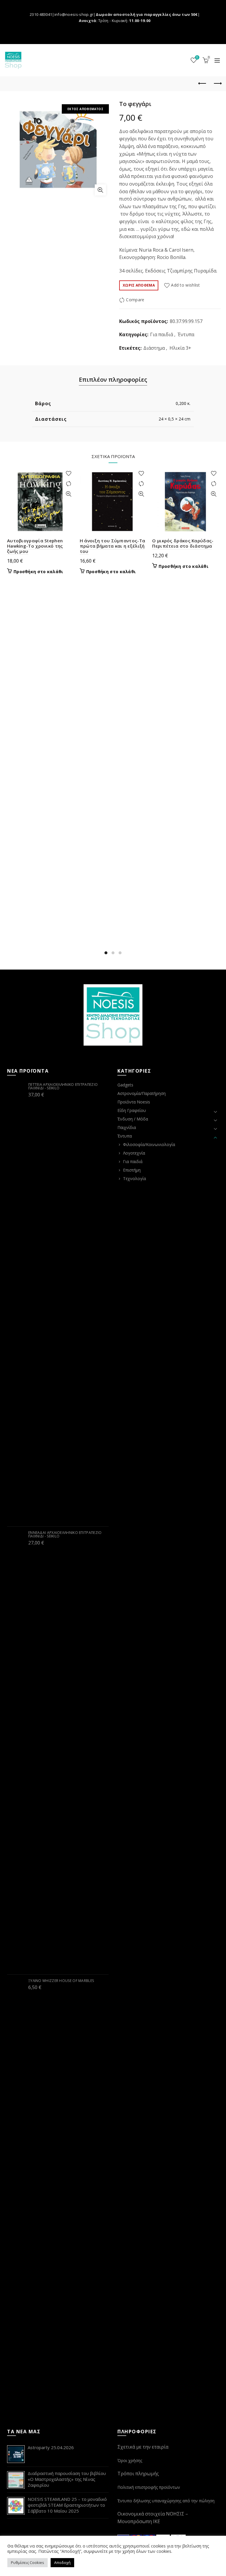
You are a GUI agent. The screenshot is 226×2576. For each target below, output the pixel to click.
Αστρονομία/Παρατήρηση (142, 1093)
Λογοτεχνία (134, 1153)
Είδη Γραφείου (132, 1110)
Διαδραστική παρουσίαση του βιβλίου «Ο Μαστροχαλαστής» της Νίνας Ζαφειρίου (67, 2479)
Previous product (202, 84)
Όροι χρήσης (130, 2460)
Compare (135, 300)
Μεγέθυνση (100, 190)
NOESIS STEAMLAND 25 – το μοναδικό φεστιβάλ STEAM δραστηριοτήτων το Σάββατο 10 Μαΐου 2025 (67, 2505)
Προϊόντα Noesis (134, 1102)
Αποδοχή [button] (62, 2562)
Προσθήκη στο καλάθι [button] (38, 572)
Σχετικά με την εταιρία (143, 2447)
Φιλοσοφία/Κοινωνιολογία (149, 1144)
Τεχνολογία (134, 1178)
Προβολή (69, 494)
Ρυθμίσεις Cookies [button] (28, 2562)
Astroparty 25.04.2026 (51, 2447)
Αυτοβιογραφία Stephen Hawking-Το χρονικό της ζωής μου (35, 546)
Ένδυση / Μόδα (133, 1119)
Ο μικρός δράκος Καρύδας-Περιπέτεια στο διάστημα (183, 543)
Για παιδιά (162, 334)
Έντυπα (186, 334)
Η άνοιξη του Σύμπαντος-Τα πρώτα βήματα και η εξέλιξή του (113, 546)
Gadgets (125, 1085)
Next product (217, 84)
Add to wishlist (186, 285)
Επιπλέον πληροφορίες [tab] (113, 380)
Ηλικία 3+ (180, 348)
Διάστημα (154, 348)
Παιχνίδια (127, 1127)
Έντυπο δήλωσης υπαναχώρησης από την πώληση (166, 2501)
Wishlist (197, 58)
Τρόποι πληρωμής (138, 2474)
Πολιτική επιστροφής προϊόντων (149, 2487)
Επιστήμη (132, 1170)
